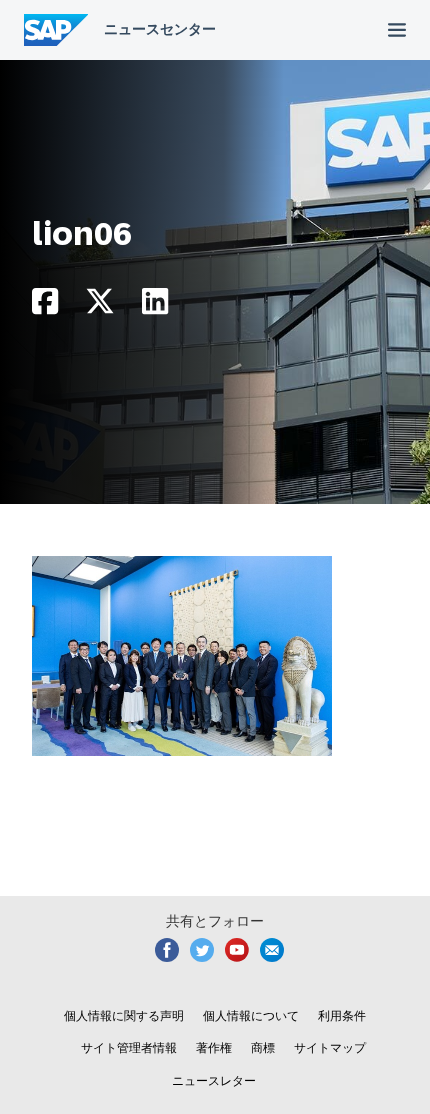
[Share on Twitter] (100, 306)
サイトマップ (330, 1048)
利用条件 (342, 1016)
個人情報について (251, 1016)
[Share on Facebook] (45, 306)
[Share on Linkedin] (155, 306)
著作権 (214, 1048)
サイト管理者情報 (129, 1048)
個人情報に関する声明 (124, 1016)
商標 (263, 1048)
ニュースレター (214, 1081)
